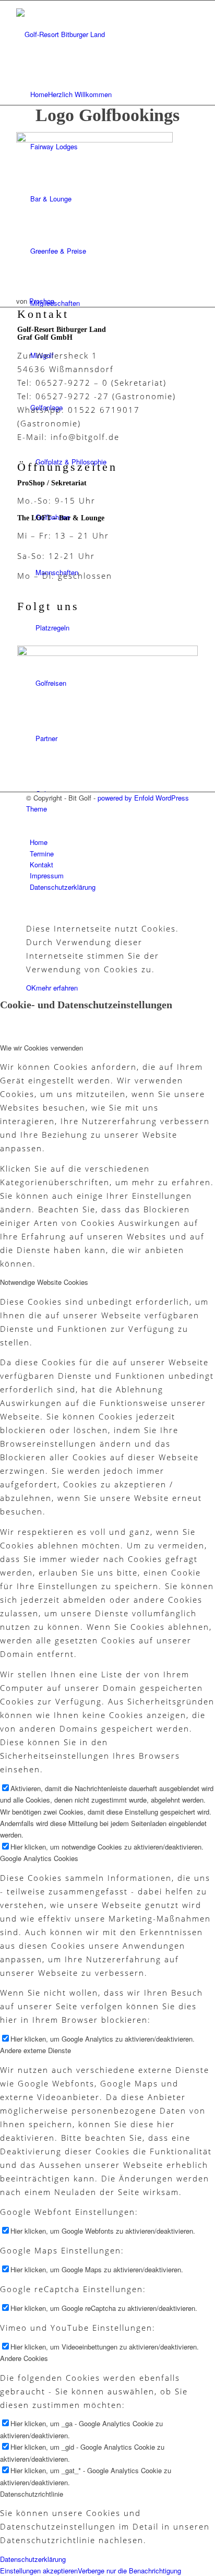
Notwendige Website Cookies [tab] (44, 1282)
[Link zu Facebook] (32, 820)
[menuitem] (109, 94)
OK (31, 988)
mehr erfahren (57, 988)
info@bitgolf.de (85, 437)
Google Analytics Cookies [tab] (39, 1858)
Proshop (42, 301)
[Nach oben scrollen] (3, 908)
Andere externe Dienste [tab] (35, 2050)
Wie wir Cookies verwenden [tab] (41, 1048)
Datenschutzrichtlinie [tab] (32, 2494)
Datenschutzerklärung (33, 2559)
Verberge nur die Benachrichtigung (129, 2571)
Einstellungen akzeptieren (39, 2571)
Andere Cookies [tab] (24, 2358)
